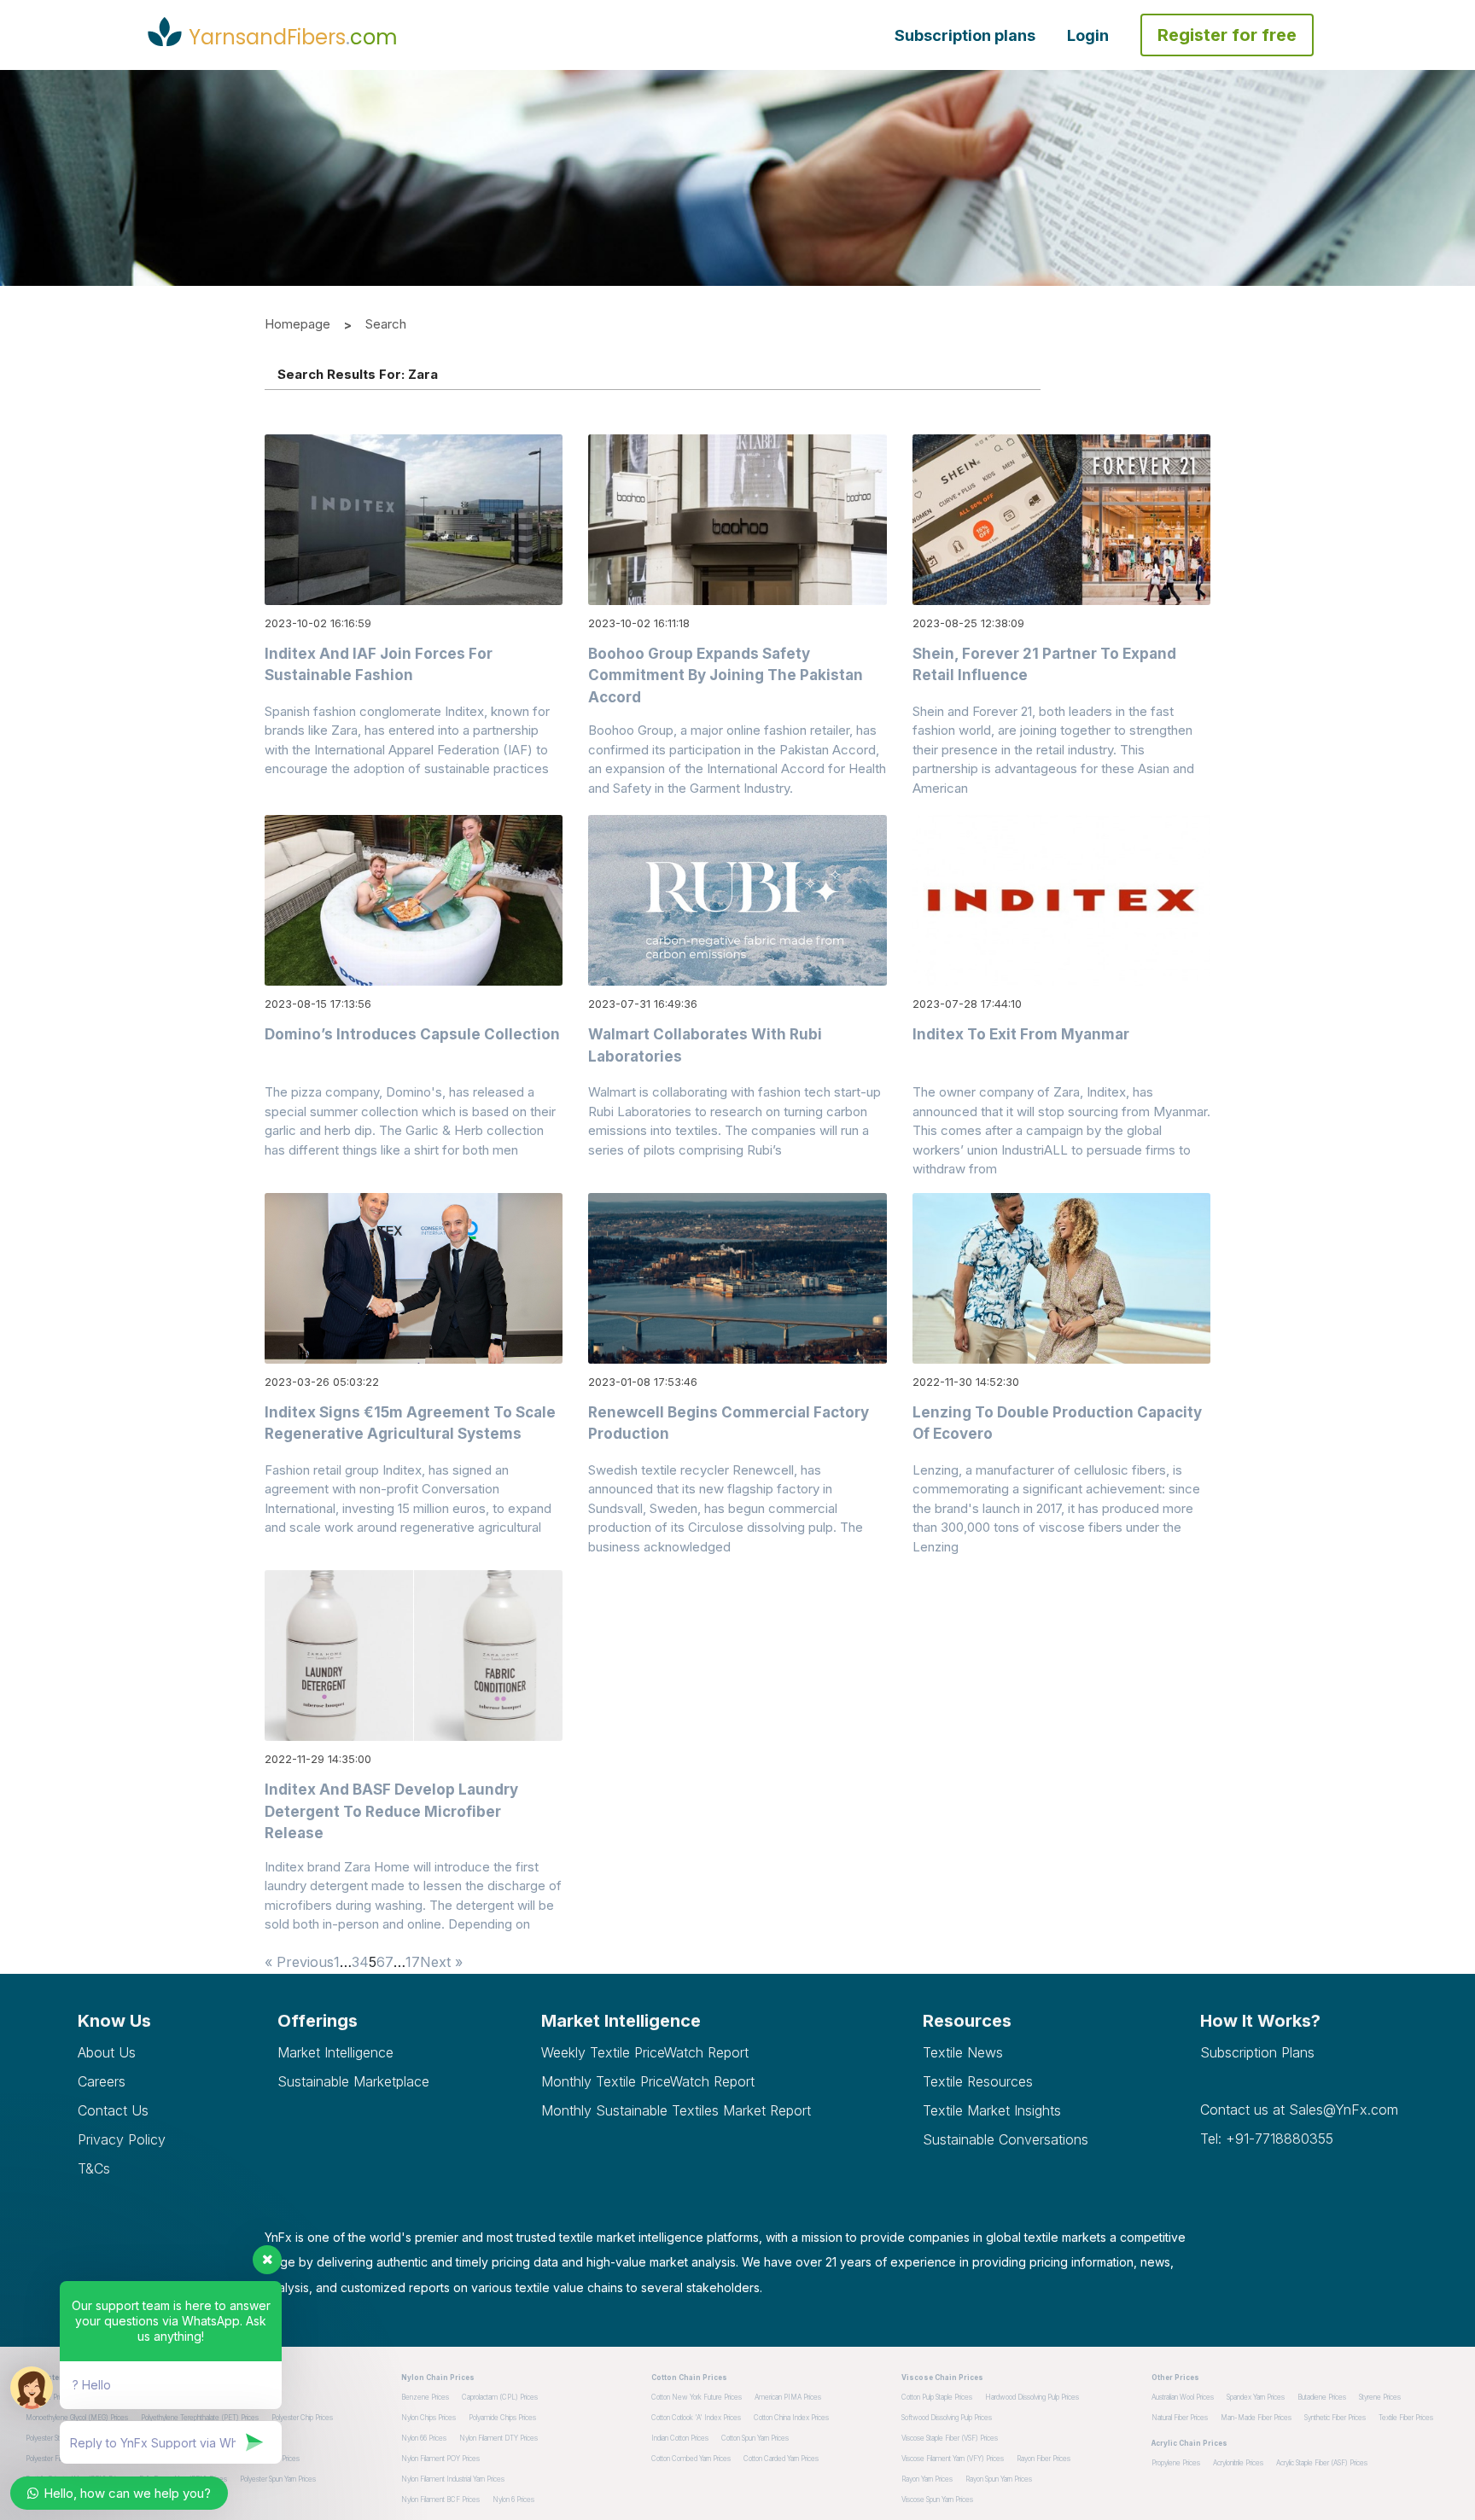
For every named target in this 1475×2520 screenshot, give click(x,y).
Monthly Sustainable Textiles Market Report (676, 2110)
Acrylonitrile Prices (1238, 2463)
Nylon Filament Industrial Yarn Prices (453, 2479)
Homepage (297, 324)
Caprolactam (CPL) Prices (500, 2397)
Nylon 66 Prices (424, 2438)
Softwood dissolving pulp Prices (947, 2418)
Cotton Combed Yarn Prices (691, 2459)
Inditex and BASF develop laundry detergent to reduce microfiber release (391, 1811)
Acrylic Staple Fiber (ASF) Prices (1322, 2463)
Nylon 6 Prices (513, 2500)
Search (386, 324)
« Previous (299, 1962)
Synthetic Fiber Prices (1335, 2418)
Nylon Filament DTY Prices (498, 2438)
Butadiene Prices (1322, 2397)
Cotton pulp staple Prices (937, 2397)
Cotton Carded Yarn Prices (781, 2459)
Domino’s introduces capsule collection (412, 1034)
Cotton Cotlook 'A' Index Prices (696, 2418)
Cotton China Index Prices (791, 2418)
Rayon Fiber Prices (1044, 2459)
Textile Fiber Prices (1406, 2418)
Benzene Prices (425, 2397)
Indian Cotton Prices (680, 2438)
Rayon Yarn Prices (927, 2479)
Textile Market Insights (992, 2110)
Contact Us (113, 2110)
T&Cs (94, 2168)
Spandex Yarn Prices (1256, 2397)
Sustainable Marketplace (353, 2081)
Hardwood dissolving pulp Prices (1032, 2397)
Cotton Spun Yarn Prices (755, 2438)
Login (1088, 35)
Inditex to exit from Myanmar (1021, 1034)
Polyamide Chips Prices (502, 2418)
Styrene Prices (1380, 2397)
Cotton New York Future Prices (697, 2397)
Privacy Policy (122, 2139)
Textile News (963, 2052)
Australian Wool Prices (1183, 2397)
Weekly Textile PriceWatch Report (645, 2052)
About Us (107, 2052)
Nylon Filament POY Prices (440, 2459)
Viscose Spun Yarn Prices (937, 2500)
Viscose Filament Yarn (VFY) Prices (953, 2459)
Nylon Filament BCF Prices (440, 2500)
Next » (441, 1962)
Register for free (1227, 35)
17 (413, 1962)
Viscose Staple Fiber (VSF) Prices (950, 2438)
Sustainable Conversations (1006, 2139)
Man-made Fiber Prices (1256, 2418)
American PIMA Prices (788, 2397)
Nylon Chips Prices (429, 2418)
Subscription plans (965, 35)
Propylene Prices (1176, 2463)
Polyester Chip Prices (302, 2418)
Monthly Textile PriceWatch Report (648, 2081)
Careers (102, 2081)
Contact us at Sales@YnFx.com (1299, 2110)
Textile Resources (978, 2081)
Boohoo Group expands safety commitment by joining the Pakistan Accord (726, 675)
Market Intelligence (335, 2052)
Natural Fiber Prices (1180, 2418)
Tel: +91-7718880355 (1267, 2139)
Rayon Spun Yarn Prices (999, 2479)
